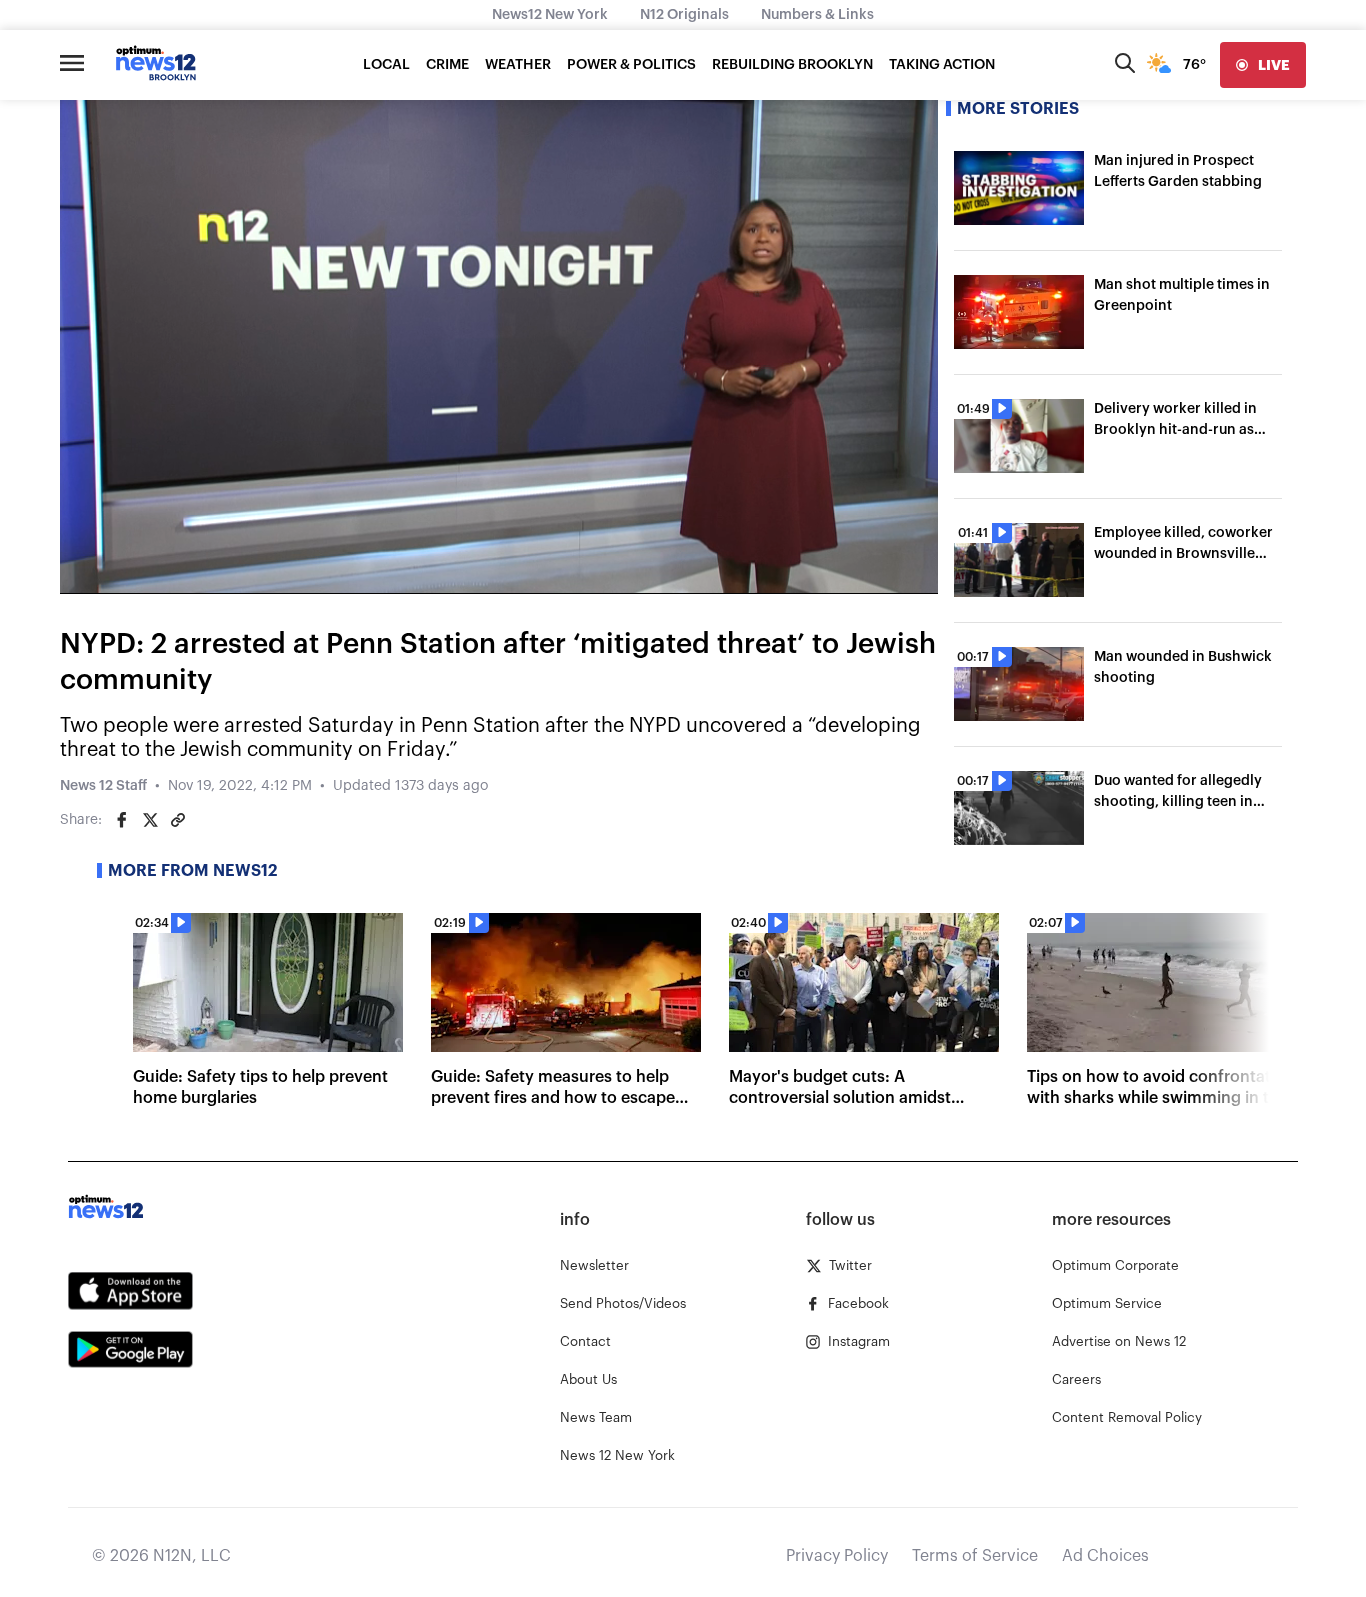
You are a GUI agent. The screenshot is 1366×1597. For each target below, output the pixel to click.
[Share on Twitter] (150, 820)
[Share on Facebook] (122, 820)
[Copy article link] (178, 820)
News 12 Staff (103, 786)
